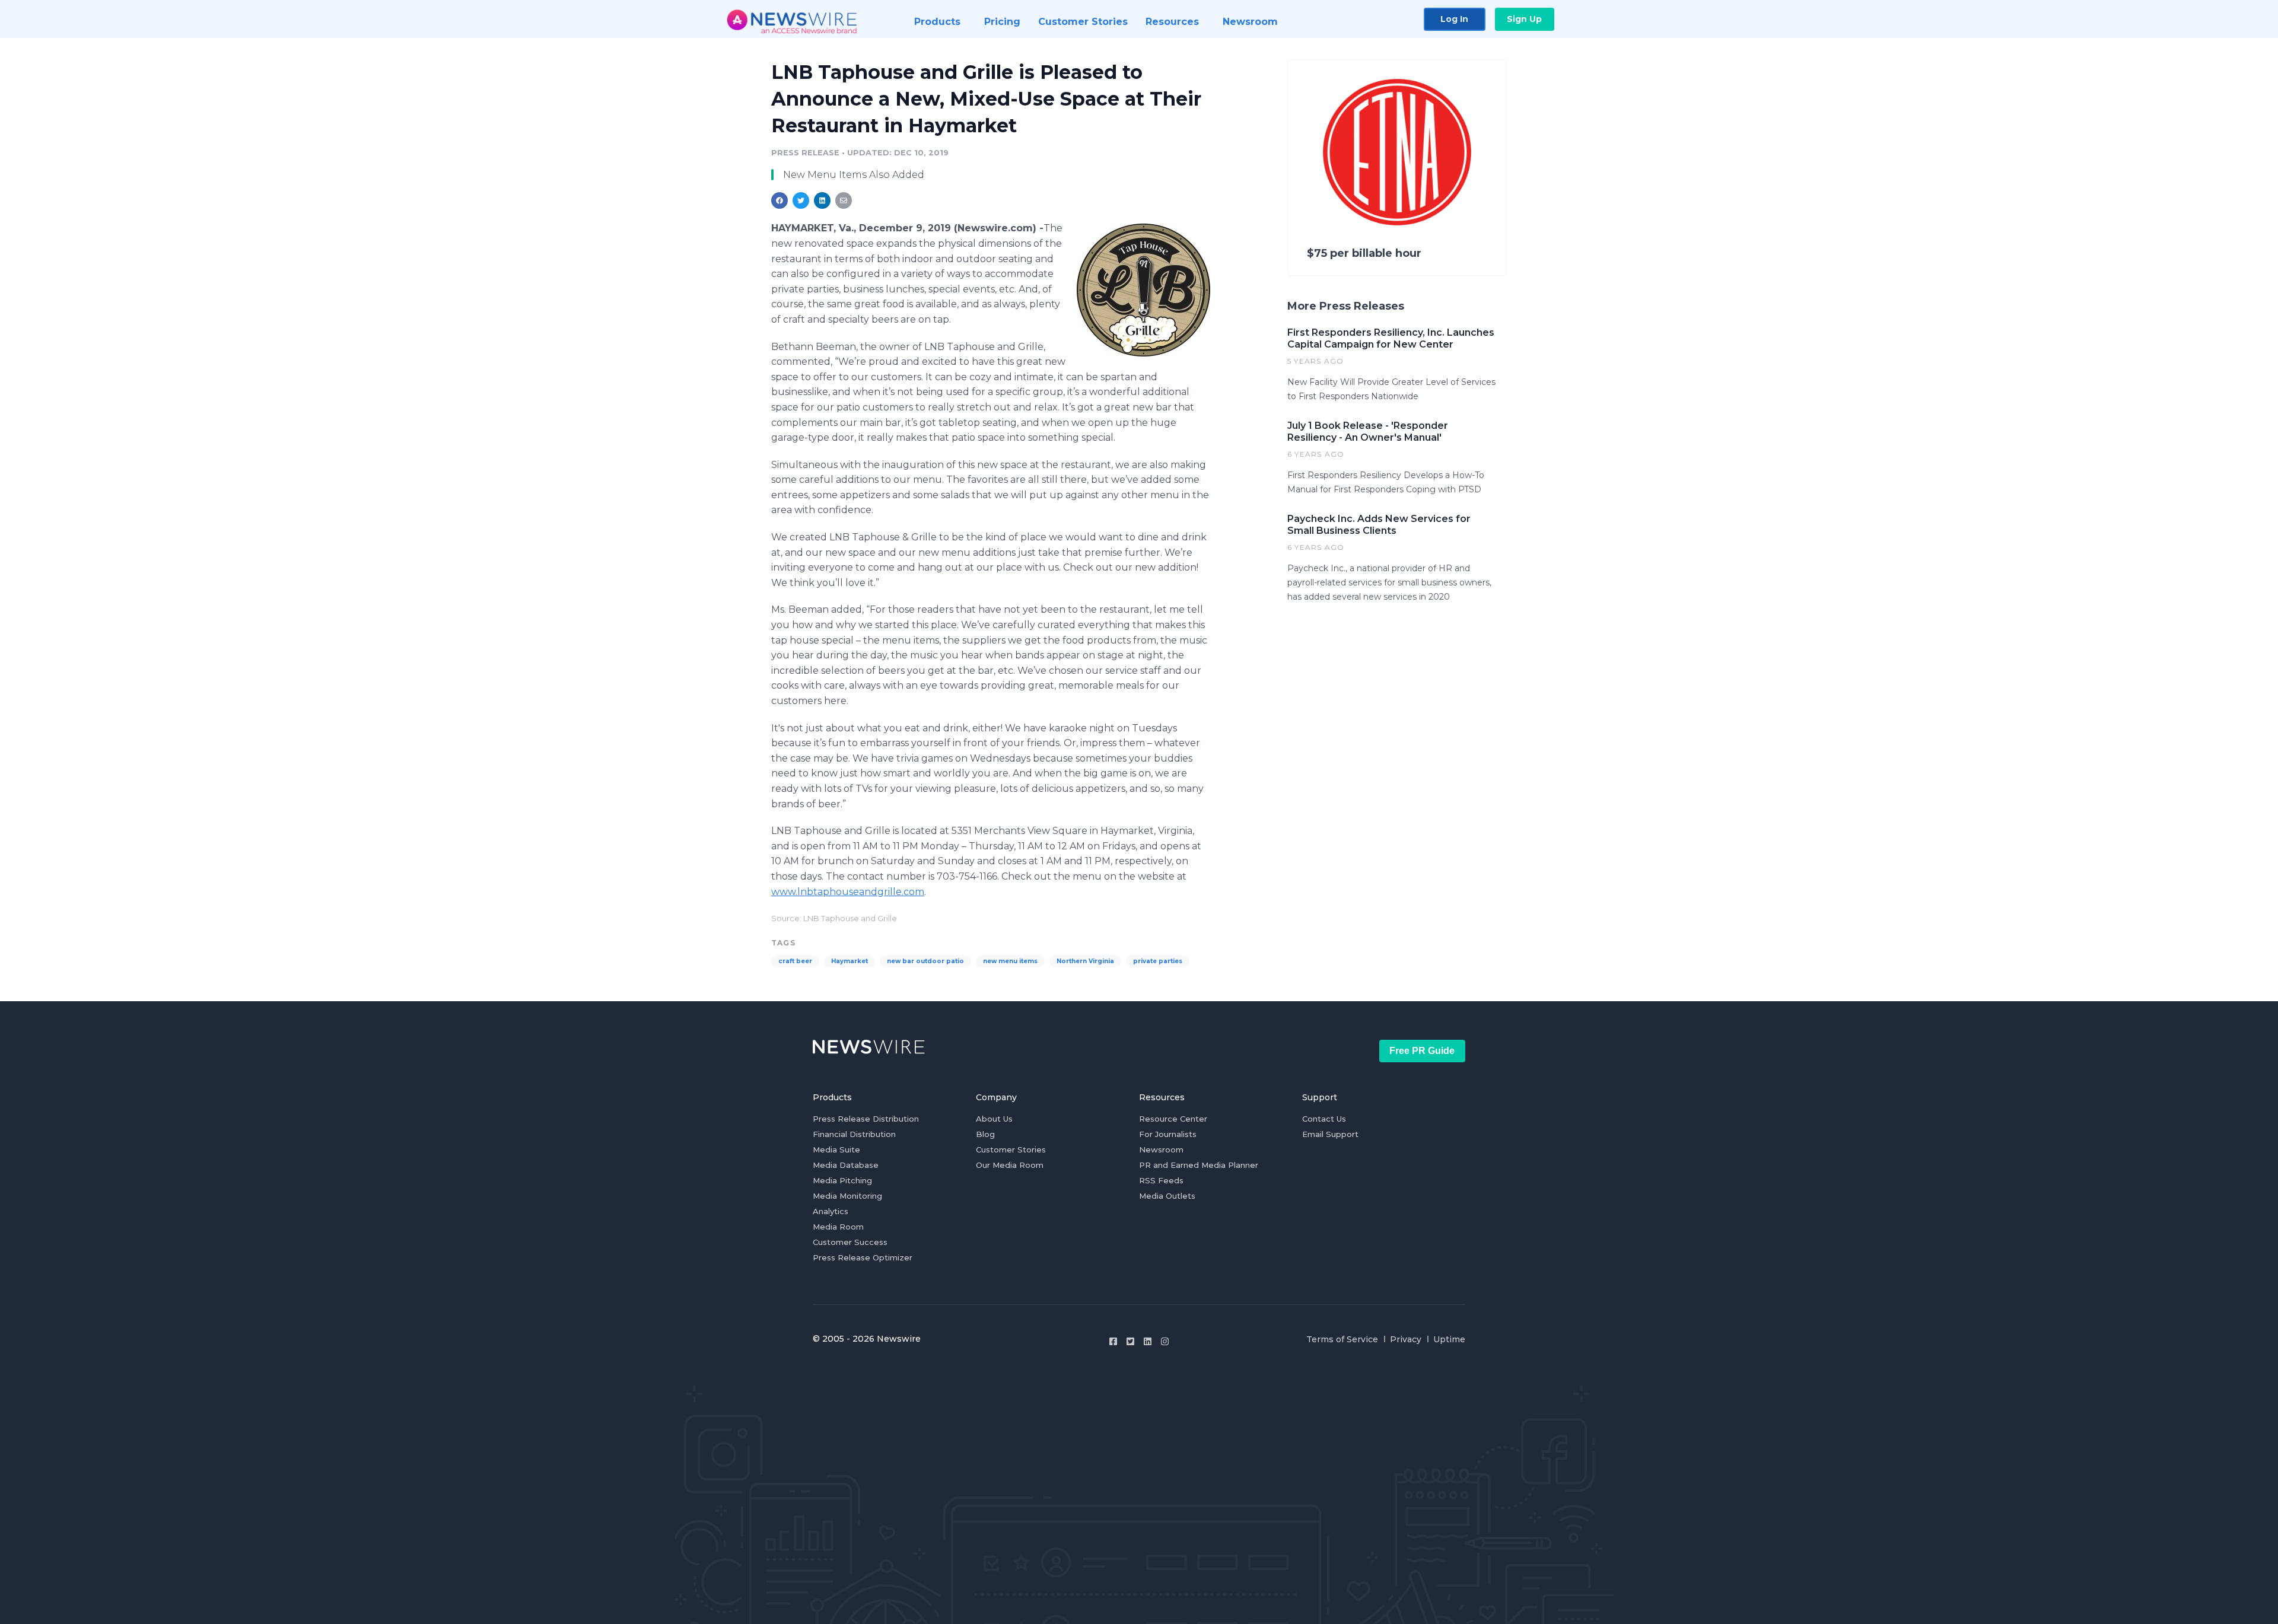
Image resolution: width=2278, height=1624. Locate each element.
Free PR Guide (1422, 1051)
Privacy (1406, 1339)
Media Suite (836, 1149)
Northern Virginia (1085, 961)
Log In (1454, 19)
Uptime (1449, 1339)
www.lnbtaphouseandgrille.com (848, 892)
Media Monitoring (847, 1196)
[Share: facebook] (780, 200)
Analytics (831, 1211)
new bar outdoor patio (925, 961)
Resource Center (1173, 1119)
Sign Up (1524, 19)
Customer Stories (1011, 1149)
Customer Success (850, 1242)
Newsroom (1161, 1149)
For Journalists (1168, 1134)
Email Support (1330, 1134)
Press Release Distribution (866, 1119)
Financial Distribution (854, 1134)
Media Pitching (842, 1180)
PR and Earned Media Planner (1199, 1165)
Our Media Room (1010, 1165)
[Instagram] (1165, 1341)
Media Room (838, 1227)
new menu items (1010, 961)
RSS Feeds (1161, 1180)
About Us (994, 1119)
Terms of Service (1342, 1339)
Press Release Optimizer (863, 1257)
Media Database (846, 1165)
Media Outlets (1167, 1196)
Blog (985, 1134)
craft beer (795, 961)
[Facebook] (1113, 1341)
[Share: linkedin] (823, 200)
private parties (1158, 961)
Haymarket (850, 961)
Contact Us (1324, 1119)
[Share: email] (844, 200)
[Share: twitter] (801, 200)
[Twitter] (1130, 1341)
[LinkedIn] (1148, 1341)
